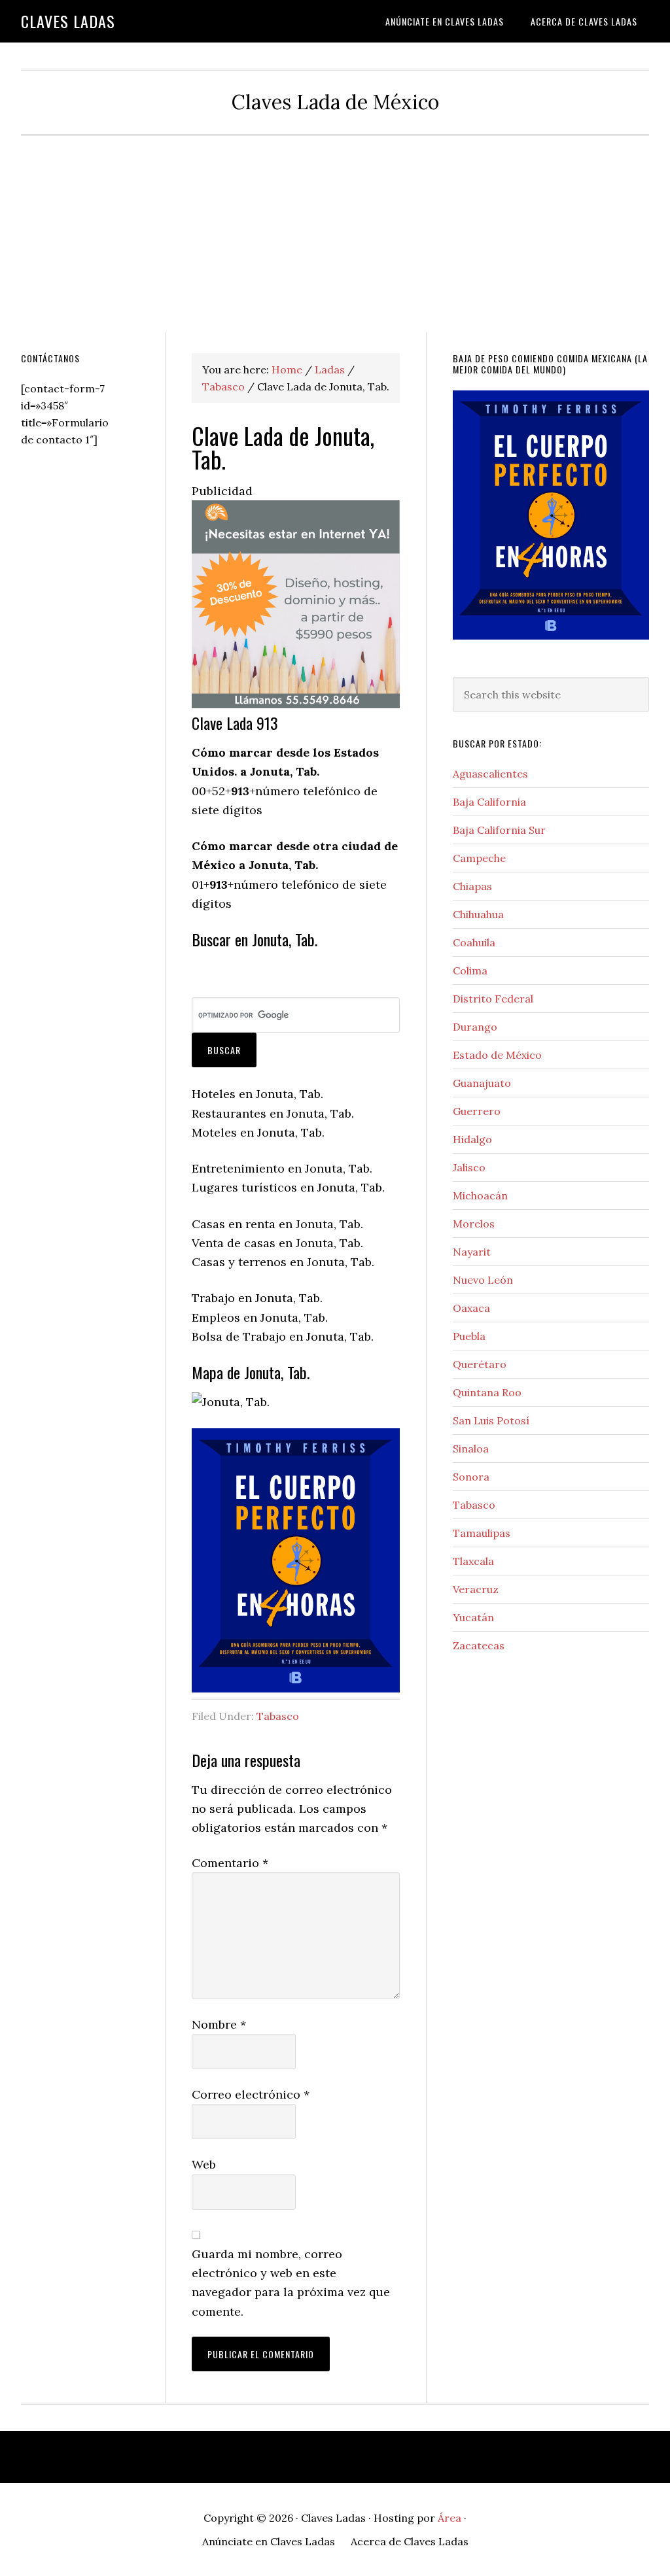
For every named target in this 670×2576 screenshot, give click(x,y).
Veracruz (476, 1589)
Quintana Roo (487, 1392)
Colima (470, 970)
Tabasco (278, 1716)
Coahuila (474, 942)
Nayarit (472, 1252)
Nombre (219, 2024)
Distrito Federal (493, 999)
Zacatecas (479, 1645)
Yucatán (473, 1617)
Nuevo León (483, 1280)
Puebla (469, 1336)
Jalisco (469, 1167)
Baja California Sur (499, 830)
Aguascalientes (490, 774)
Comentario (230, 1863)
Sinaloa (471, 1449)
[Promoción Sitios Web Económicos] (296, 704)
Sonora (471, 1477)
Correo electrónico (251, 2094)
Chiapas (472, 886)
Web (204, 2164)
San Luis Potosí (491, 1420)
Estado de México (497, 1055)
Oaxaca (471, 1308)
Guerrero (477, 1111)
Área (450, 2518)
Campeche (479, 858)
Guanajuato (482, 1083)
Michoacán (480, 1195)
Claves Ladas (68, 21)
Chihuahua (478, 914)
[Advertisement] (335, 234)
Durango (475, 1027)
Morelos (474, 1224)
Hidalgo (472, 1139)
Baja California (489, 802)
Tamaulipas (482, 1533)
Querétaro (480, 1364)
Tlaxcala (473, 1561)
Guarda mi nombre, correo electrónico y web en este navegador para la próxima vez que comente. (291, 2283)
